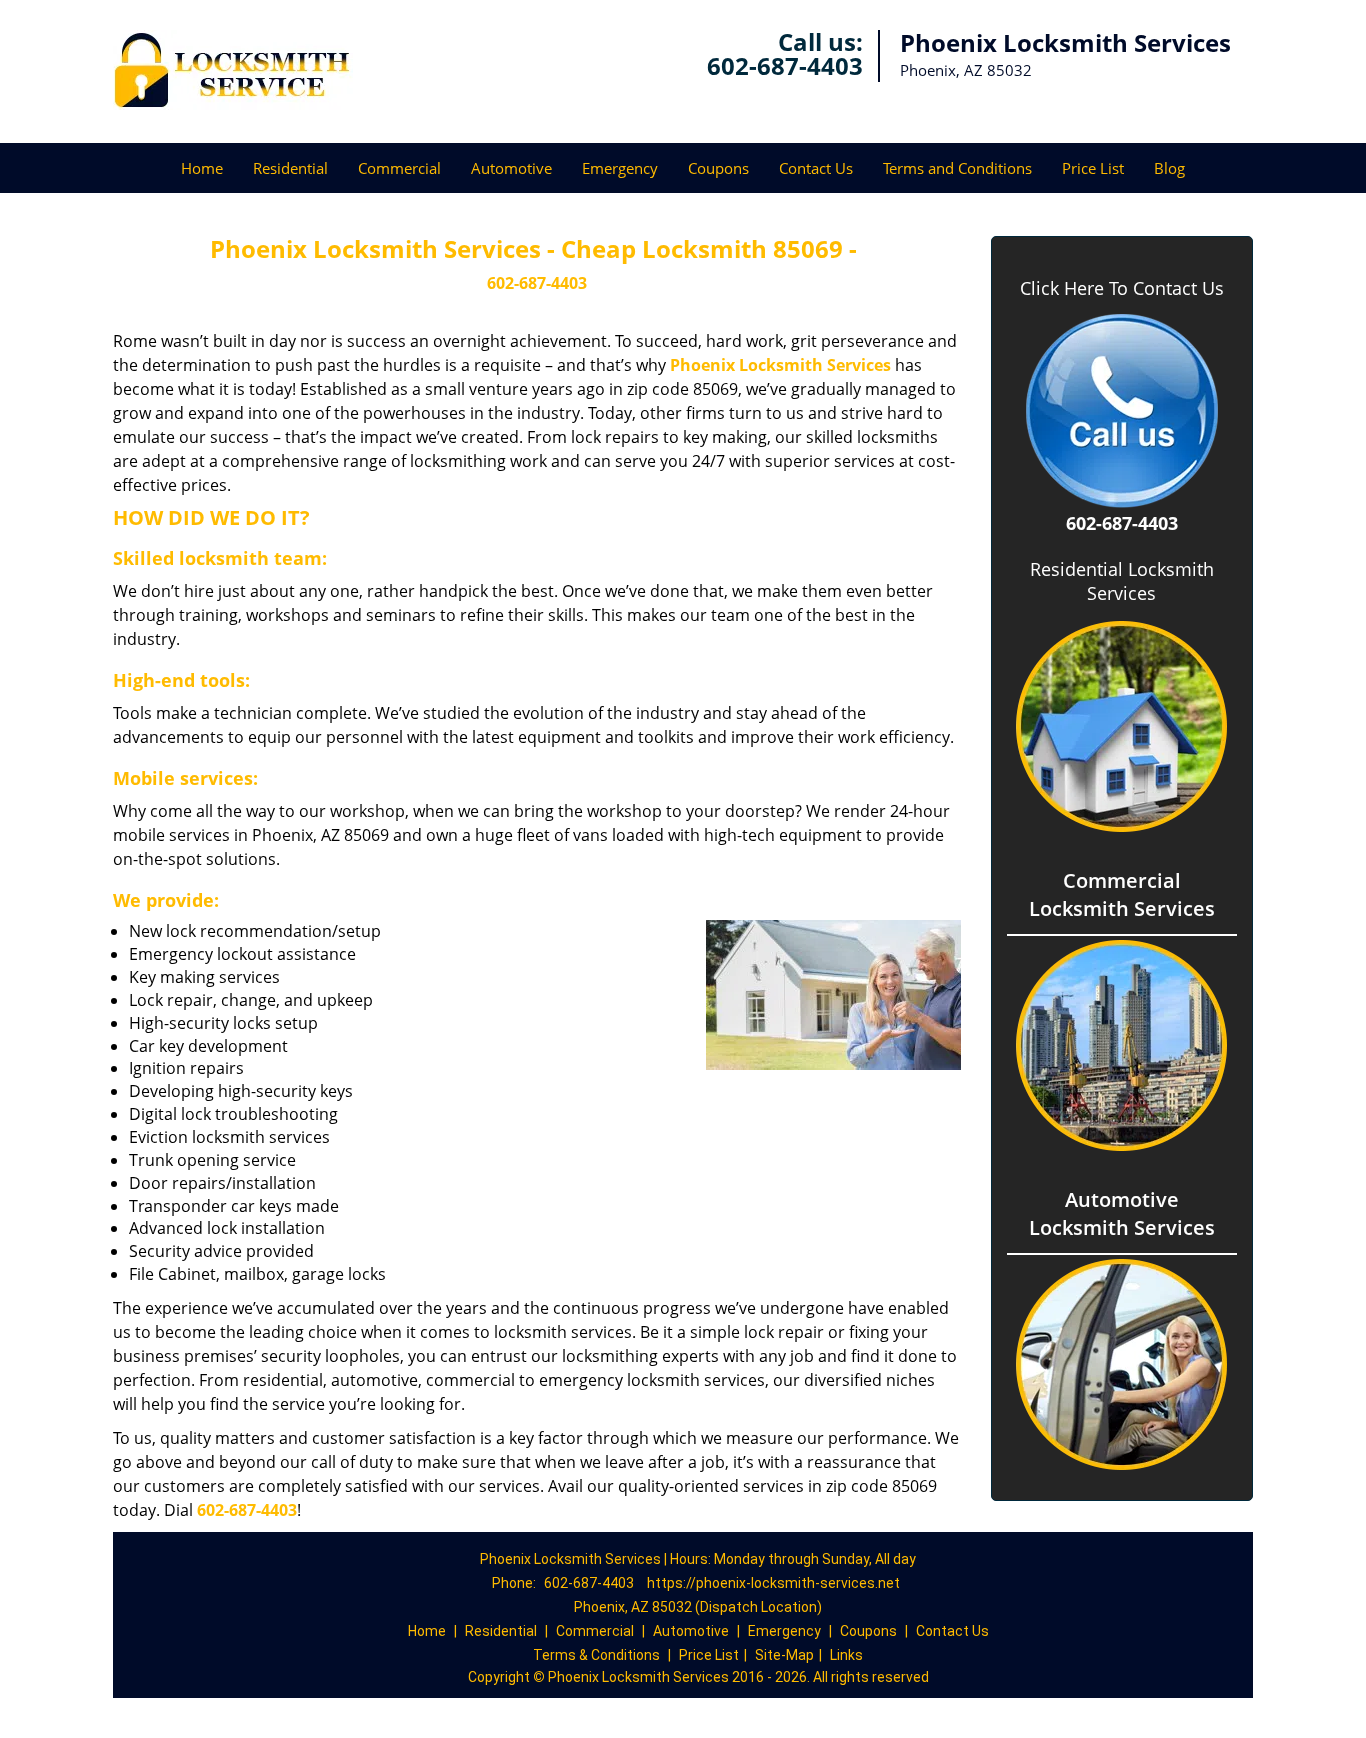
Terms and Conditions (957, 168)
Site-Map (784, 1655)
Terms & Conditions (596, 1655)
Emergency (620, 168)
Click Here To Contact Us (1122, 288)
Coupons (718, 168)
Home (202, 168)
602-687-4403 (785, 65)
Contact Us (816, 168)
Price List (1093, 168)
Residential (290, 168)
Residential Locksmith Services (1122, 581)
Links (846, 1655)
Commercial (399, 168)
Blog (1169, 168)
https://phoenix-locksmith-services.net (773, 1583)
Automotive (511, 168)
